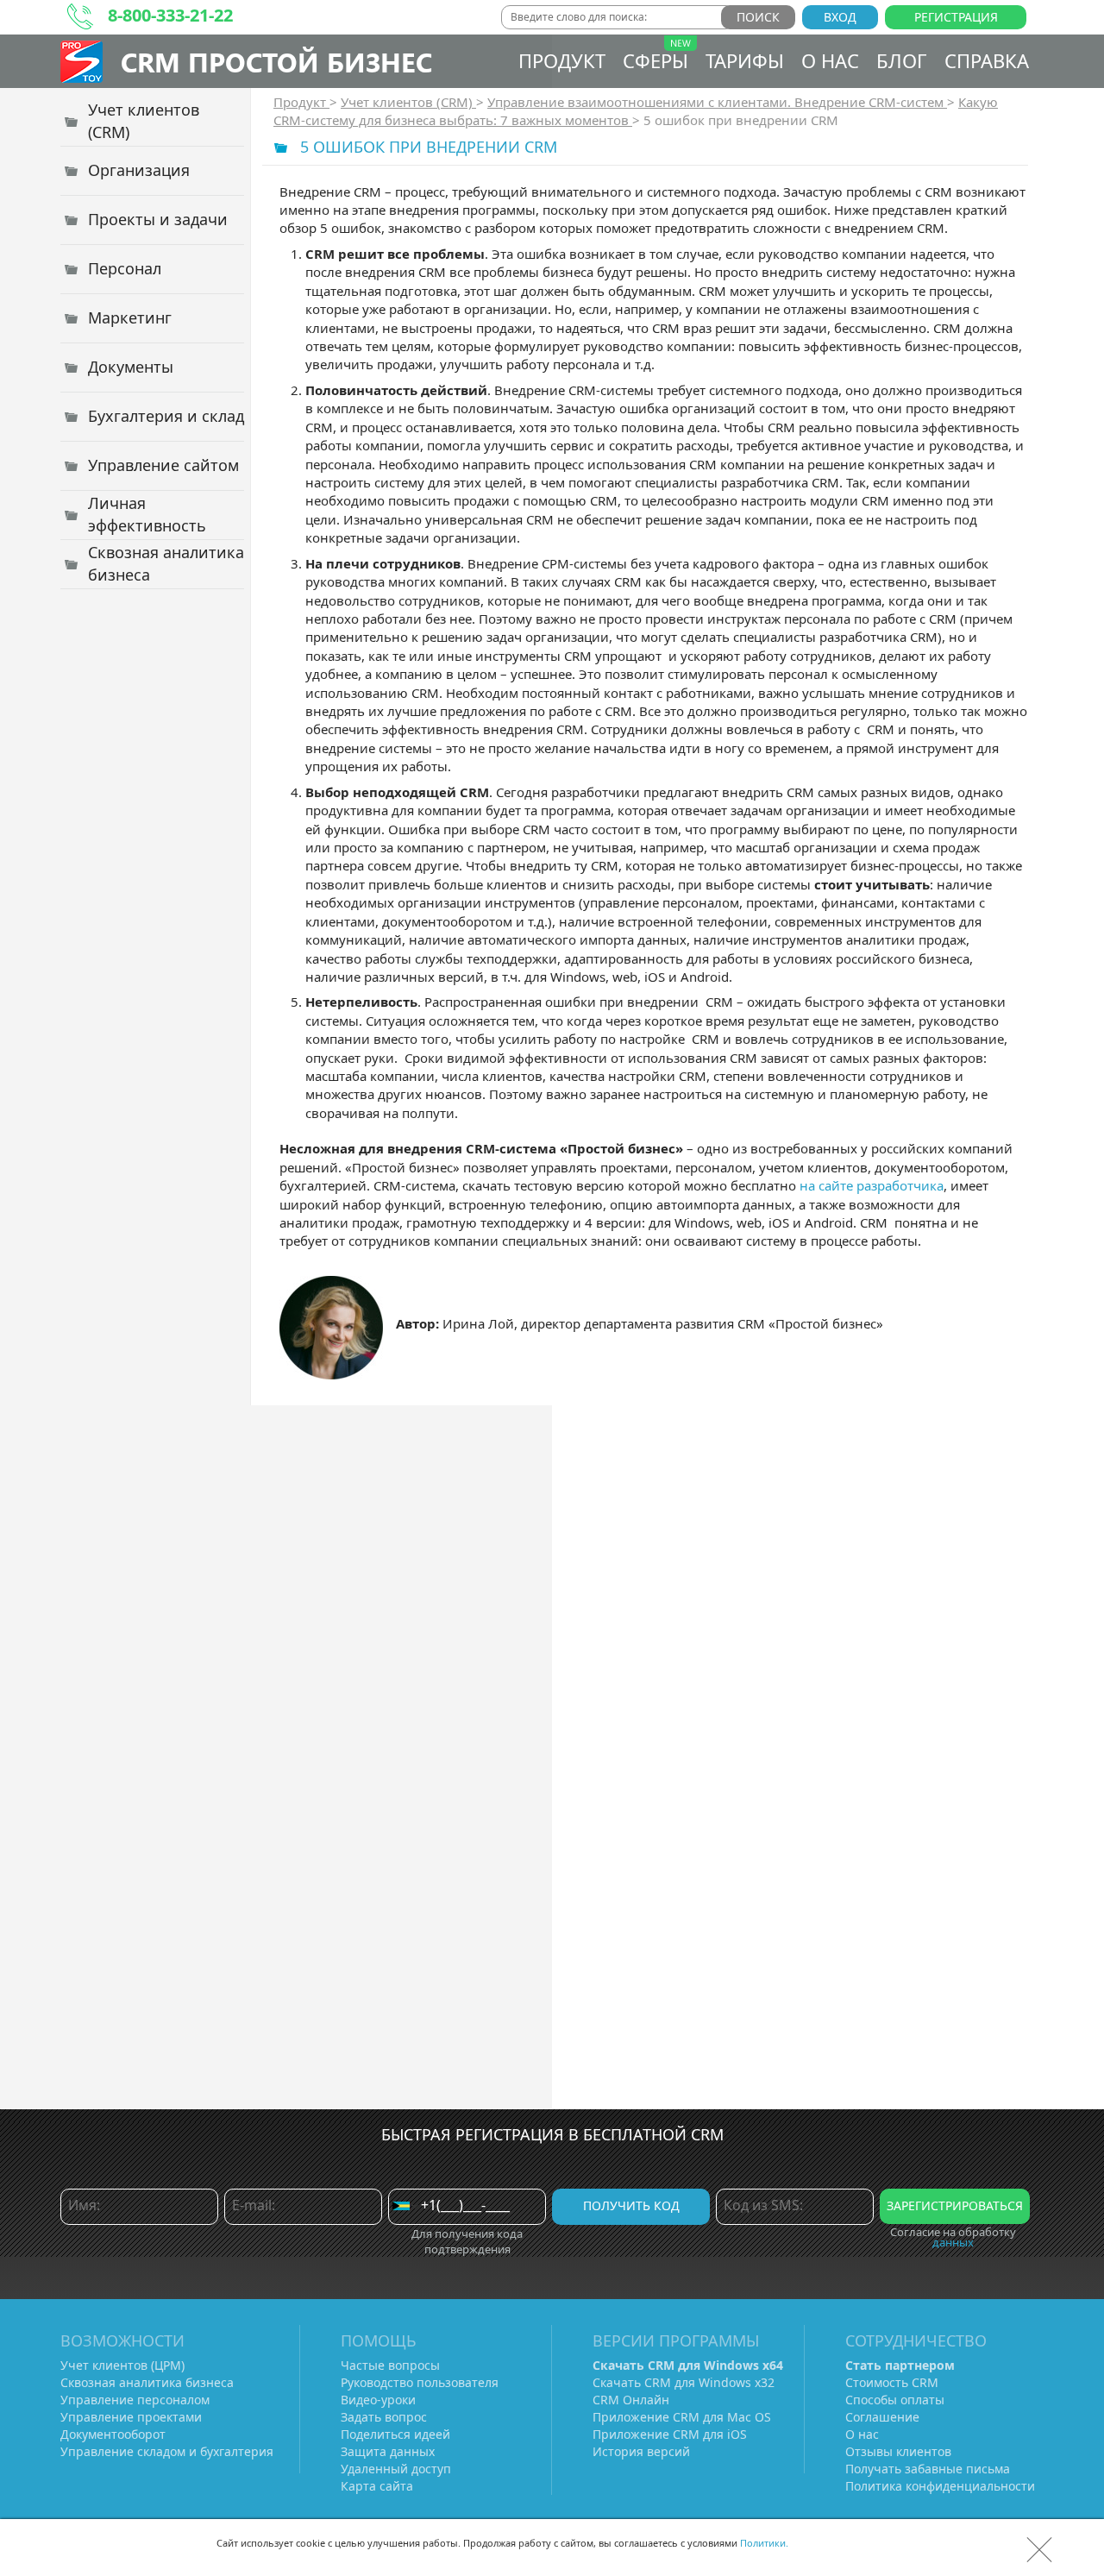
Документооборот (113, 2434)
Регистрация (956, 17)
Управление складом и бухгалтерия (167, 2451)
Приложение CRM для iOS (670, 2434)
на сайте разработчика (872, 1185)
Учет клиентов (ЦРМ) (122, 2365)
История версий (641, 2451)
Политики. (764, 2543)
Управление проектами (131, 2417)
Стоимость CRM (892, 2382)
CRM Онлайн (631, 2400)
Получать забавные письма (928, 2469)
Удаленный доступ (396, 2469)
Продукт (562, 60)
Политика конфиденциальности (940, 2486)
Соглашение (882, 2417)
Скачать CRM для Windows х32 (684, 2382)
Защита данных (388, 2451)
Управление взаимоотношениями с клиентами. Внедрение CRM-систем (717, 102)
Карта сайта (377, 2486)
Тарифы (745, 60)
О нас (830, 60)
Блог (902, 60)
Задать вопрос (384, 2417)
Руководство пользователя (420, 2382)
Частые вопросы (390, 2365)
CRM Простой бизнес (276, 62)
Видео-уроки (378, 2400)
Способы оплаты (895, 2400)
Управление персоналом (135, 2400)
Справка (987, 60)
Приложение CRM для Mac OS (682, 2417)
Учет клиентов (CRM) (408, 102)
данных (953, 2242)
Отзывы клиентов (898, 2451)
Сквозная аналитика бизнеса (147, 2382)
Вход (840, 17)
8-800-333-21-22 (170, 15)
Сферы (655, 60)
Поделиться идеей (395, 2434)
